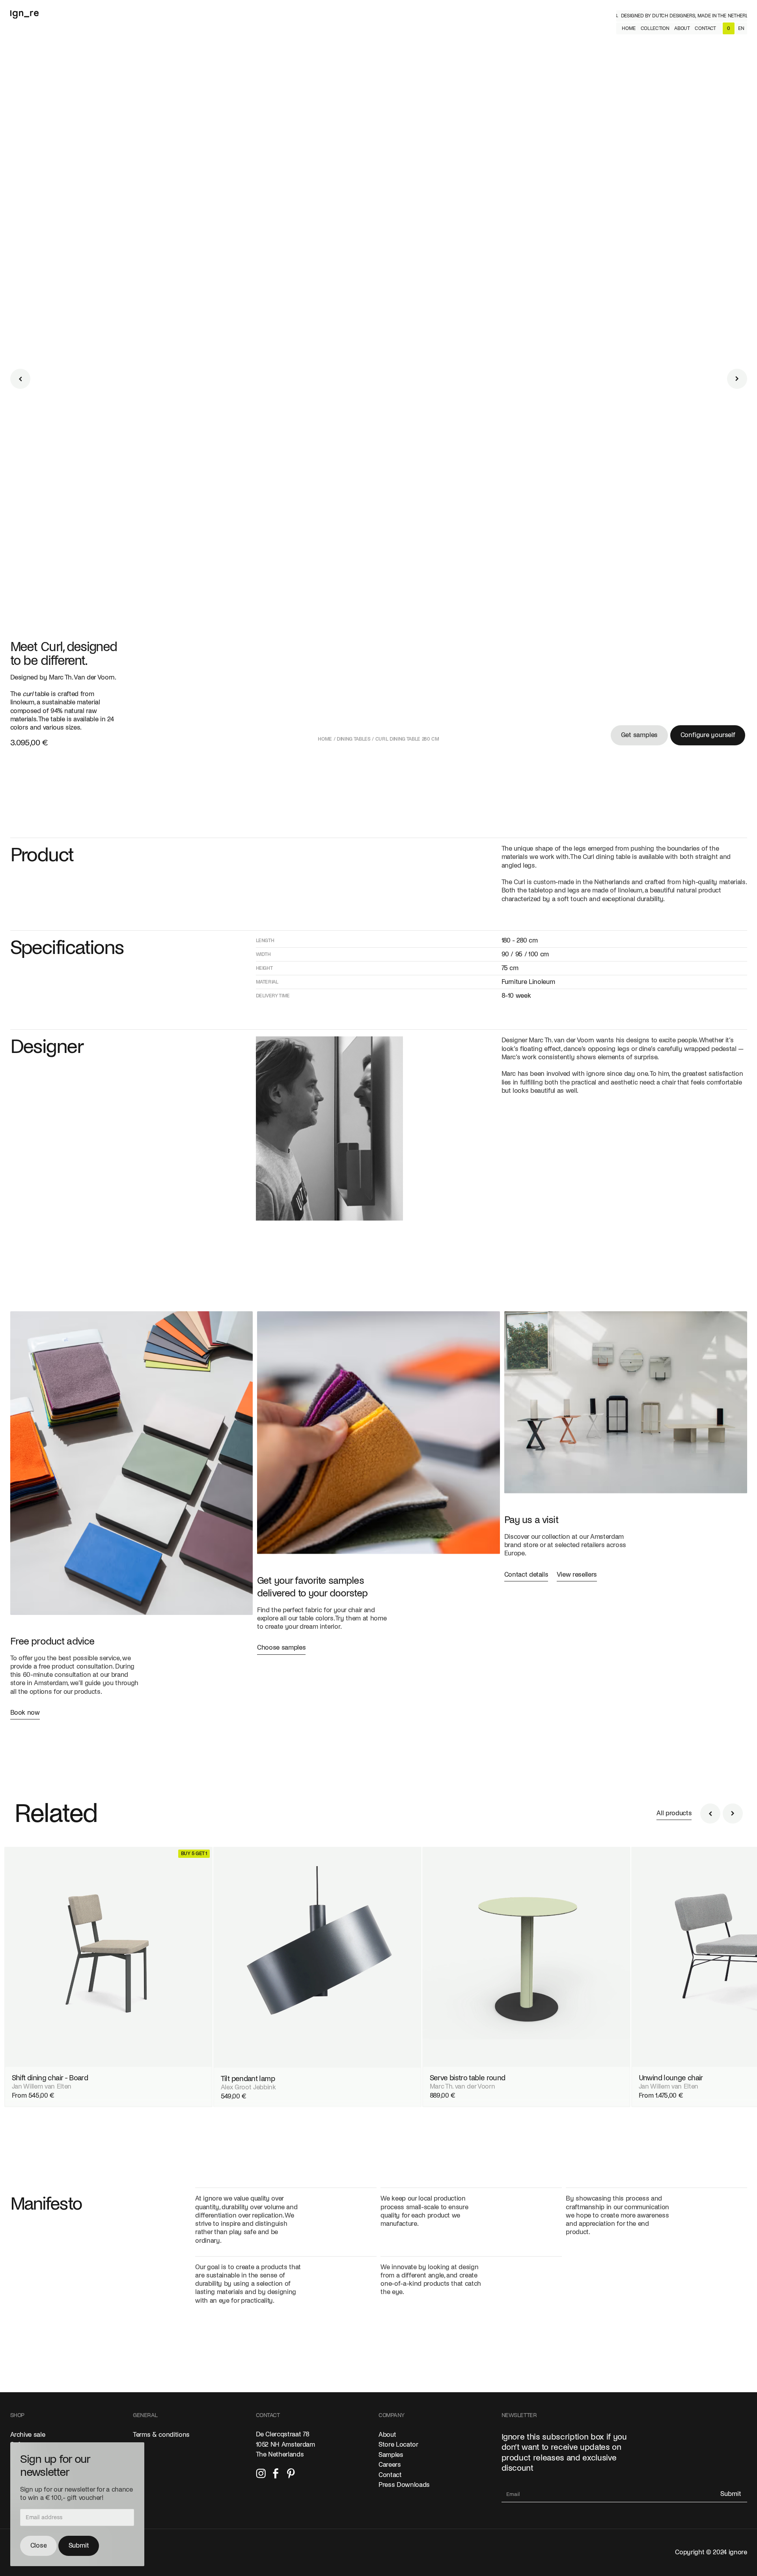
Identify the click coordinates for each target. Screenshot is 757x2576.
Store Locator (398, 2445)
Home (325, 739)
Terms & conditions (161, 2435)
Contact (390, 2475)
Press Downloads (404, 2485)
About (387, 2435)
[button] (655, 28)
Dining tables (354, 739)
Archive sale (28, 2435)
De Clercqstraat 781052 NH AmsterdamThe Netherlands (285, 2444)
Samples (391, 2455)
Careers (390, 2465)
